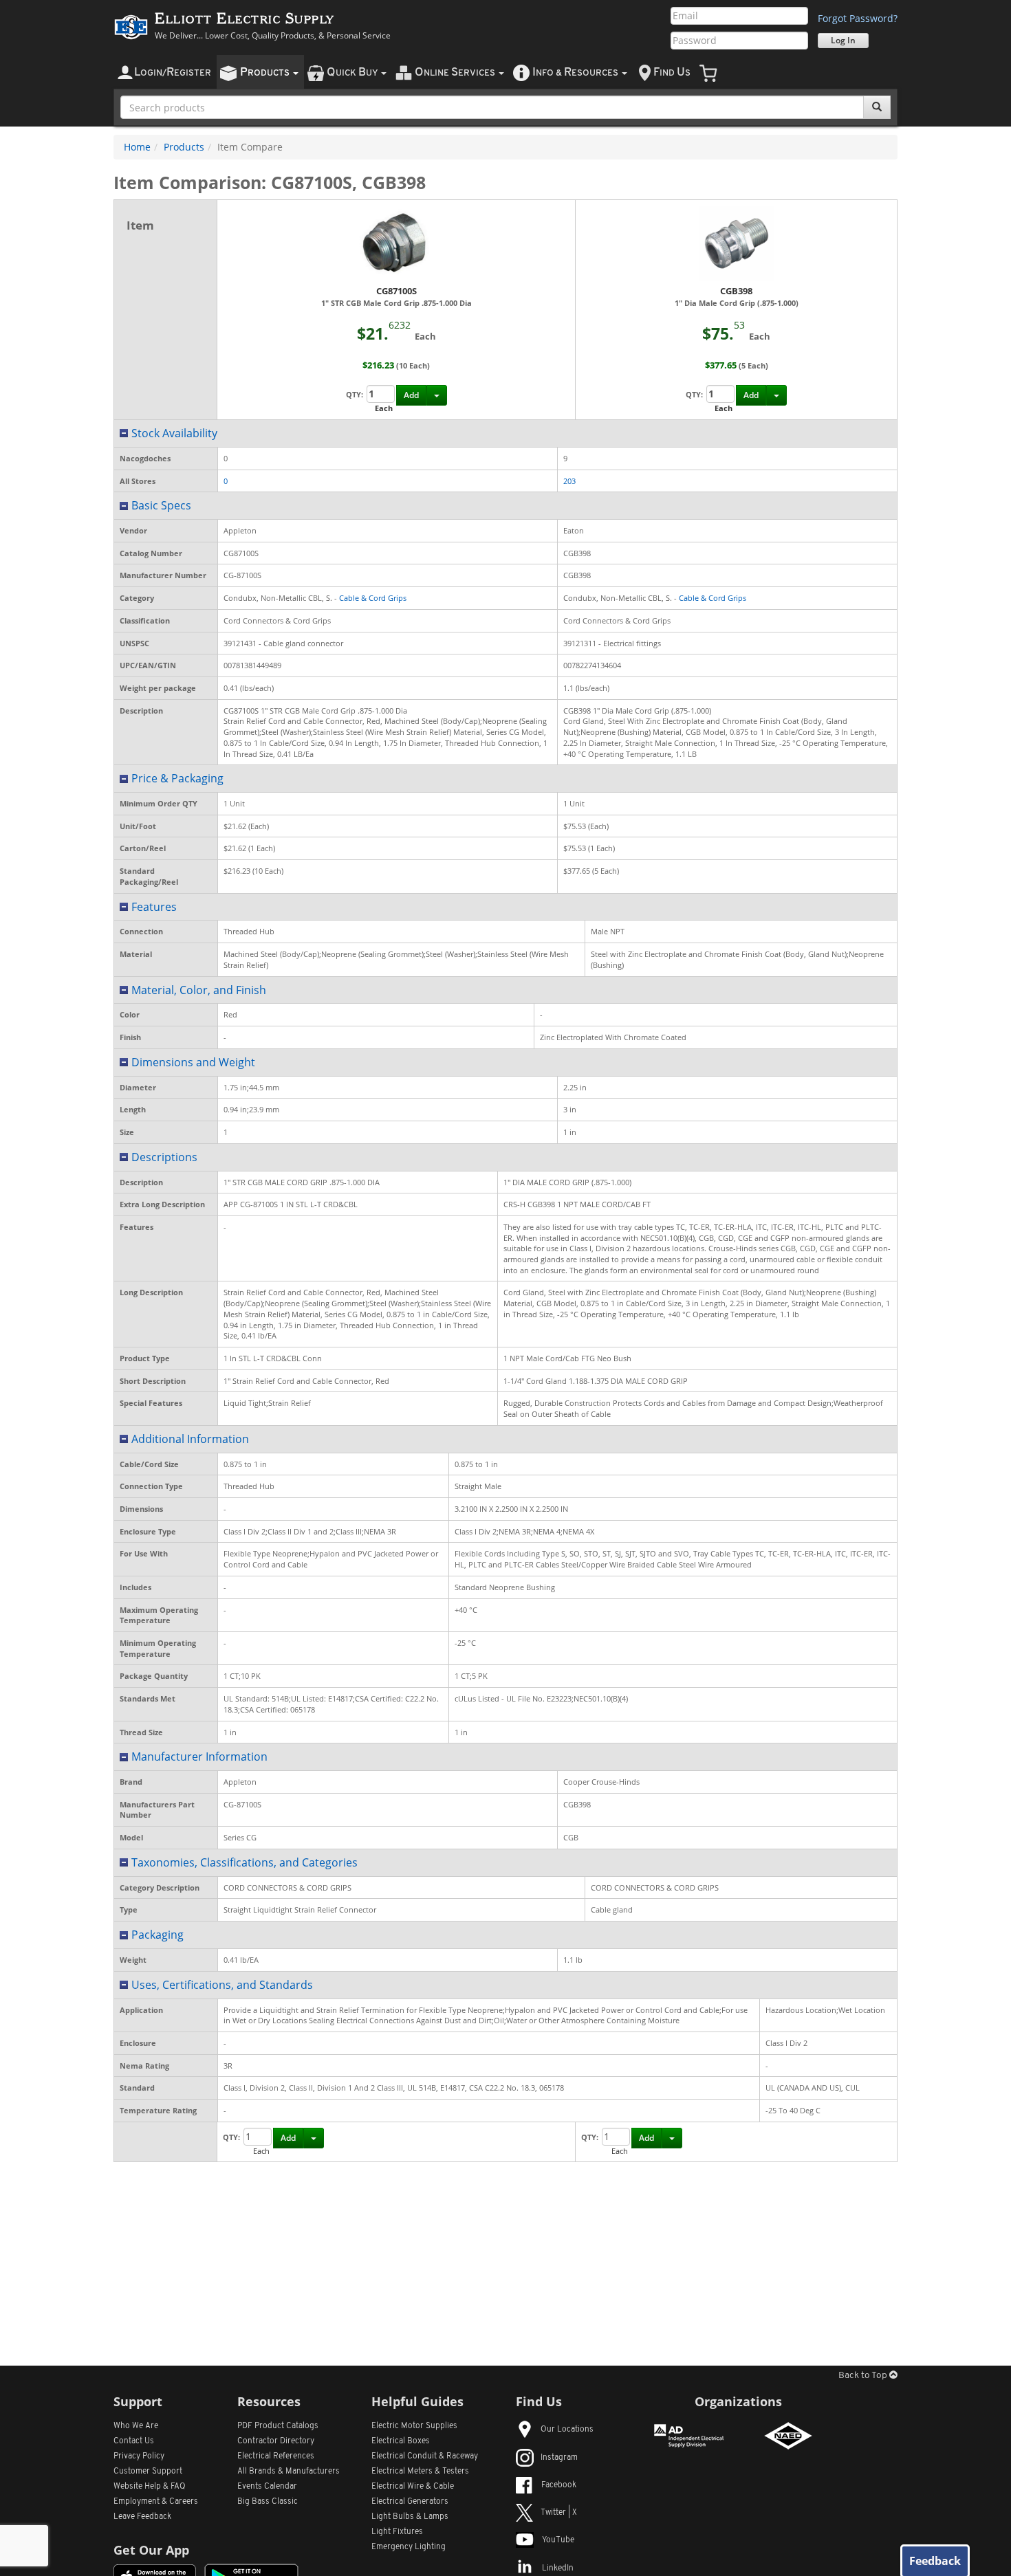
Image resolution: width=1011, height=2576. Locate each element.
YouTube (558, 2540)
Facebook (559, 2485)
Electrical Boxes (401, 2441)
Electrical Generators (410, 2502)
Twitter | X (559, 2513)
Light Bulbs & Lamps (410, 2517)
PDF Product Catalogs (278, 2426)
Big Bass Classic (268, 2502)
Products (184, 147)
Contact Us (134, 2441)
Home (137, 147)
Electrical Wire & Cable (413, 2487)
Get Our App (151, 2550)
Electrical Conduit (425, 2456)
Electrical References (276, 2456)
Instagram (559, 2458)
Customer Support (148, 2472)
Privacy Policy (139, 2456)
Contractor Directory (276, 2441)
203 (569, 481)
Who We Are (136, 2426)
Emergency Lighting (409, 2547)
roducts (266, 73)
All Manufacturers (289, 2472)
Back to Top (864, 2376)
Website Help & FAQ (150, 2487)
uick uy (353, 73)
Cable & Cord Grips (373, 598)
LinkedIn (558, 2568)
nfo (575, 73)
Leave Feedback (142, 2517)
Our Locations (567, 2430)
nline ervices (456, 73)
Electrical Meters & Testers (420, 2472)
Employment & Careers (156, 2502)
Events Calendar (267, 2487)
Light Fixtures (397, 2532)
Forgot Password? (858, 18)
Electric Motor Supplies (414, 2426)
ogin (173, 73)
